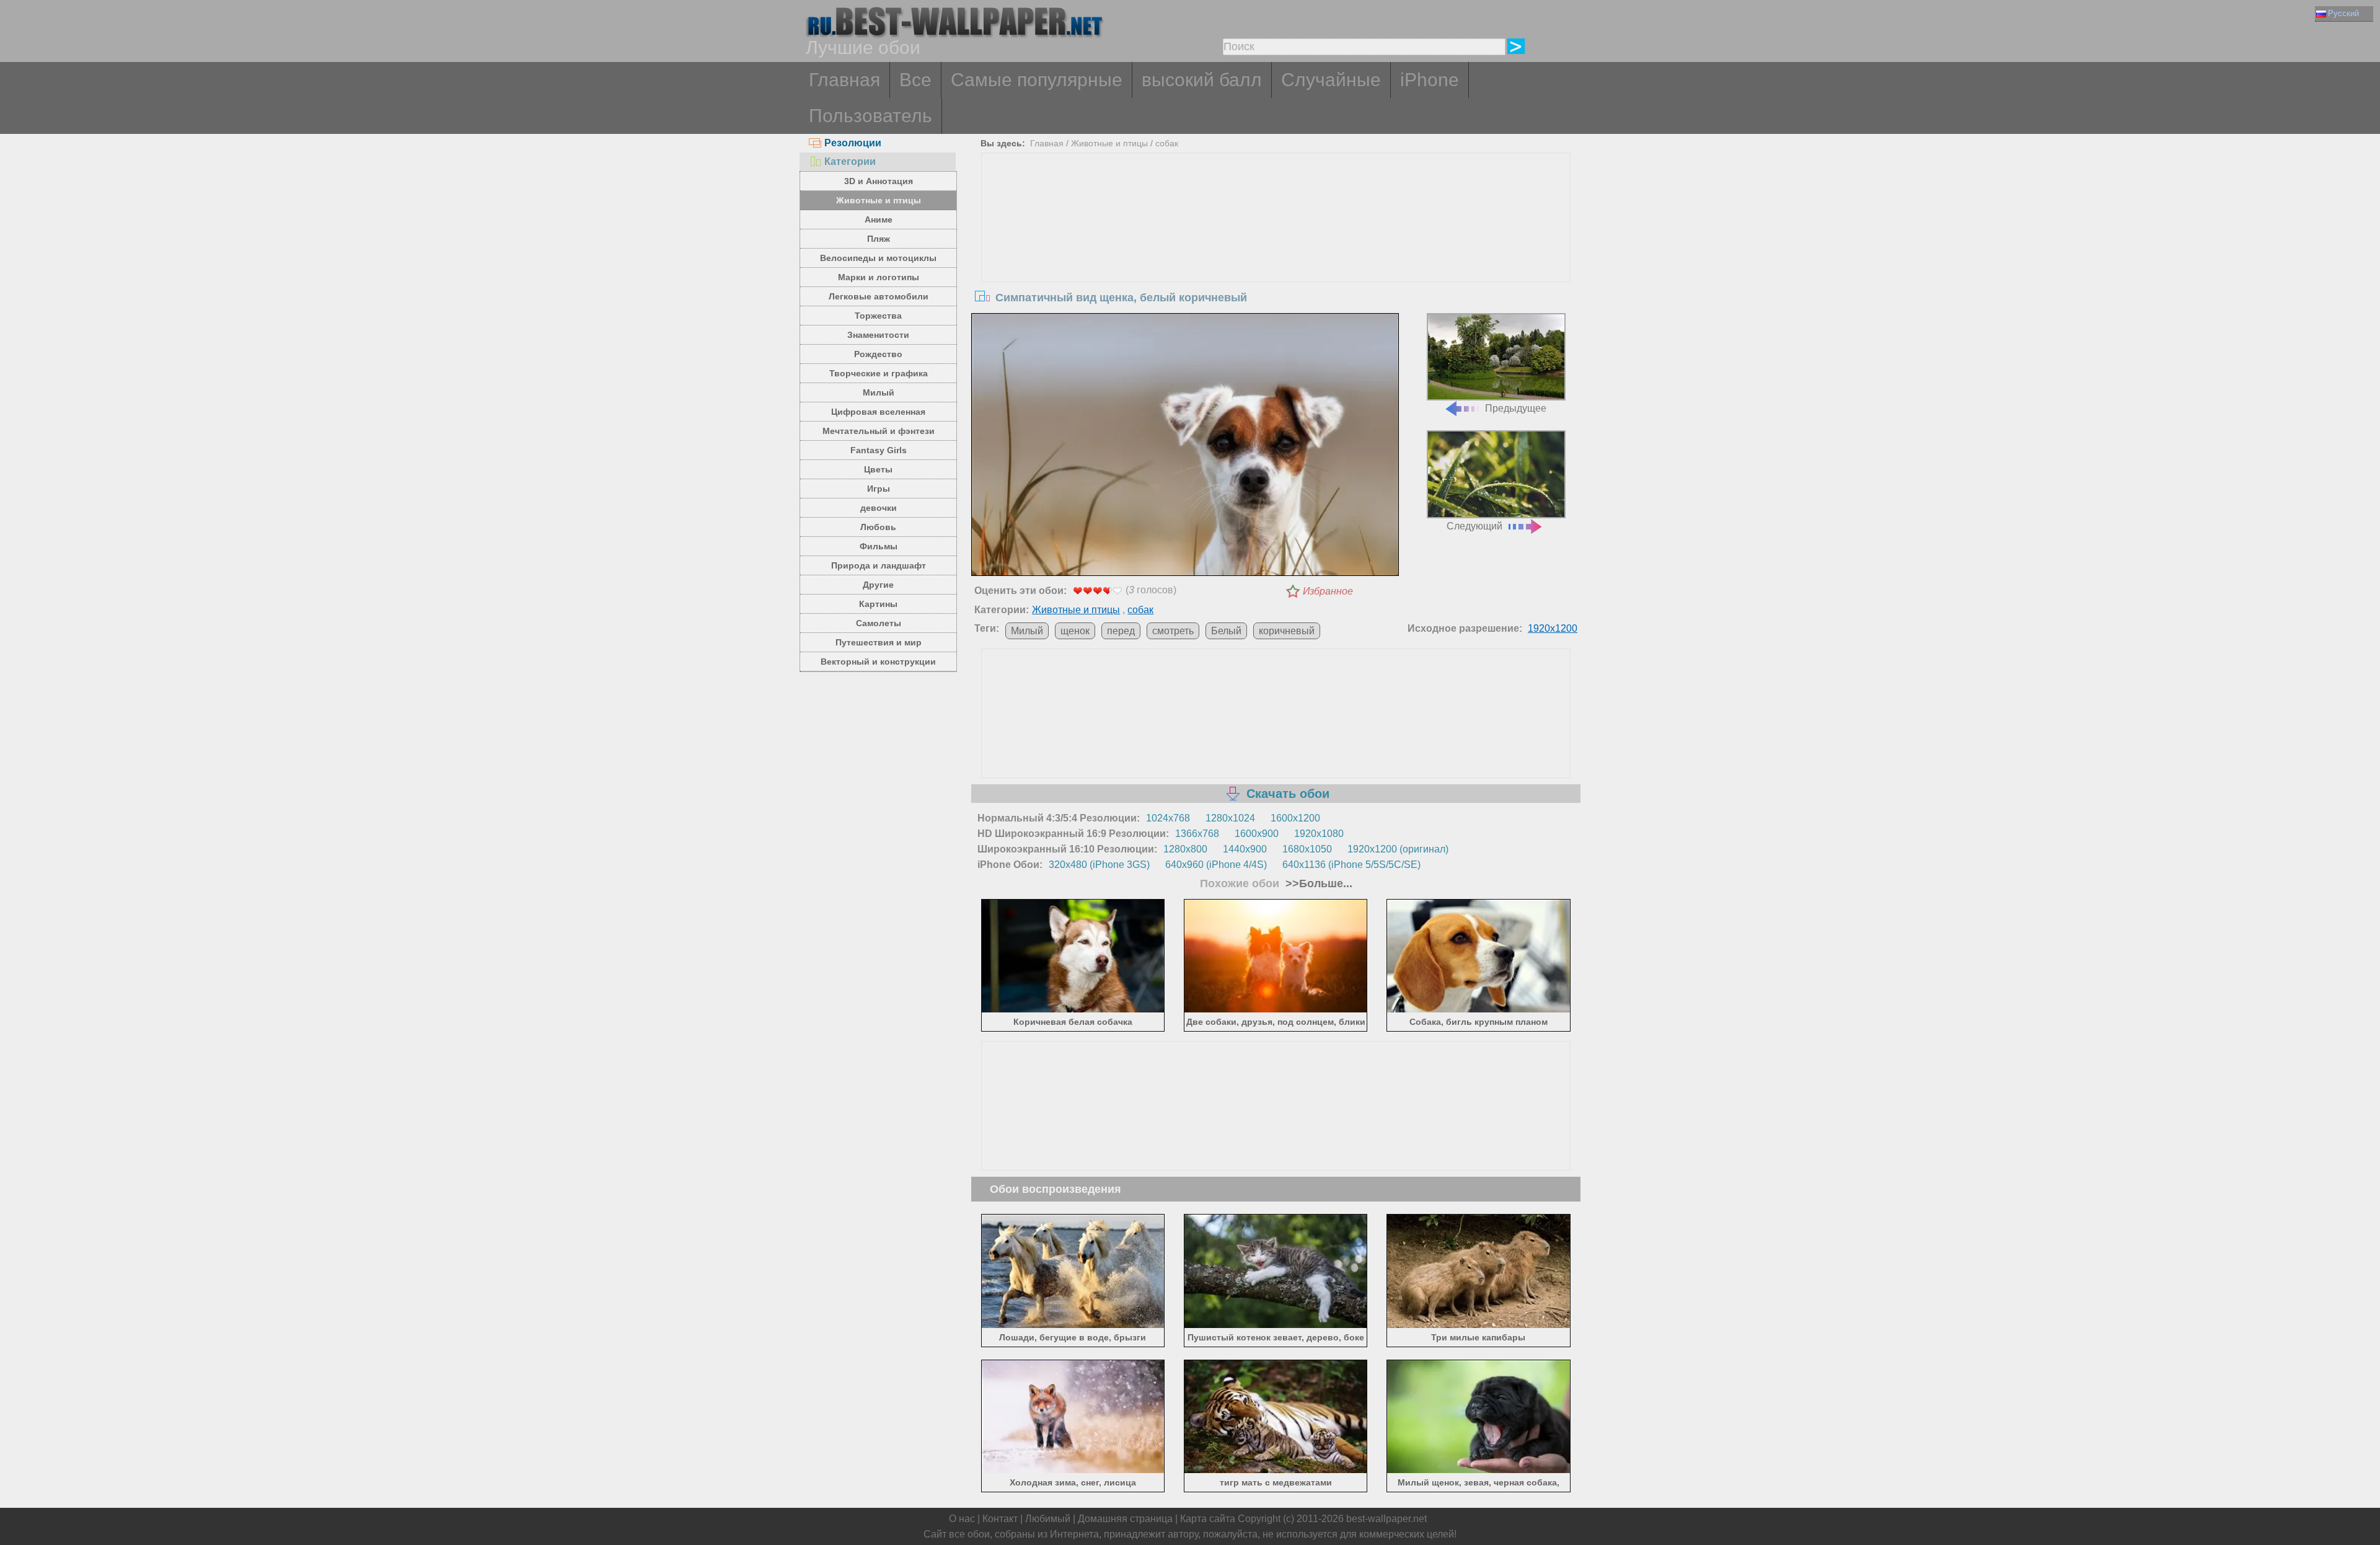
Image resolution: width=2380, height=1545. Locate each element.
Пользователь (870, 116)
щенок (1075, 631)
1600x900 (1257, 834)
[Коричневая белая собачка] (1073, 1010)
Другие (878, 585)
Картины (878, 604)
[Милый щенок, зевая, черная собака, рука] (1479, 1471)
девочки (879, 508)
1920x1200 (1553, 628)
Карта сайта (1208, 1519)
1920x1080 (1319, 834)
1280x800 (1185, 849)
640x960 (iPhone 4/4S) (1216, 865)
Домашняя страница (1125, 1519)
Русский (2343, 13)
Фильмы (879, 546)
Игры (879, 489)
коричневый (1287, 631)
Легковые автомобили (879, 296)
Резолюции (853, 143)
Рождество (878, 354)
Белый (1226, 631)
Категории (850, 162)
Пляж (879, 239)
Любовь (878, 527)
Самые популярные (1037, 80)
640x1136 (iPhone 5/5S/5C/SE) (1351, 865)
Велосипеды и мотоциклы (878, 258)
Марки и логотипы (879, 277)
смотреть (1173, 631)
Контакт (1000, 1519)
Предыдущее (1516, 408)
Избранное (1328, 591)
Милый (879, 392)
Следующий (1474, 526)
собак (1167, 143)
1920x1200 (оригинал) (1398, 849)
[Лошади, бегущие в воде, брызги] (1073, 1325)
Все (915, 80)
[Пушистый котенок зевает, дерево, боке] (1276, 1325)
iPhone (1430, 80)
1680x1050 (1307, 849)
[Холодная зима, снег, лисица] (1073, 1471)
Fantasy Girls (879, 450)
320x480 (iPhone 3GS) (1099, 865)
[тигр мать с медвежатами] (1276, 1471)
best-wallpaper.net (1386, 1519)
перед (1121, 631)
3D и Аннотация (879, 181)
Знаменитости (878, 335)
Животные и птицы (879, 200)
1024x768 (1168, 818)
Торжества (878, 316)
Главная (844, 80)
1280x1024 (1230, 818)
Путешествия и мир (879, 642)
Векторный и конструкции (878, 662)
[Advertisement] (1276, 246)
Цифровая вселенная (878, 412)
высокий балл (1202, 80)
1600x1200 (1295, 818)
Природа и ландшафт (879, 565)
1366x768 (1197, 834)
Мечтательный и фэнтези (879, 431)
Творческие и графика (879, 373)
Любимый (1048, 1519)
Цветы (878, 469)
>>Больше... (1317, 883)
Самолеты (879, 623)
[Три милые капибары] (1479, 1325)
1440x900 (1245, 849)
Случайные (1331, 80)
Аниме (879, 219)
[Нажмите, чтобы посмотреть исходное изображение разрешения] (1185, 447)
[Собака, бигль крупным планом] (1479, 1010)
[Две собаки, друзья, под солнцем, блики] (1276, 1010)
